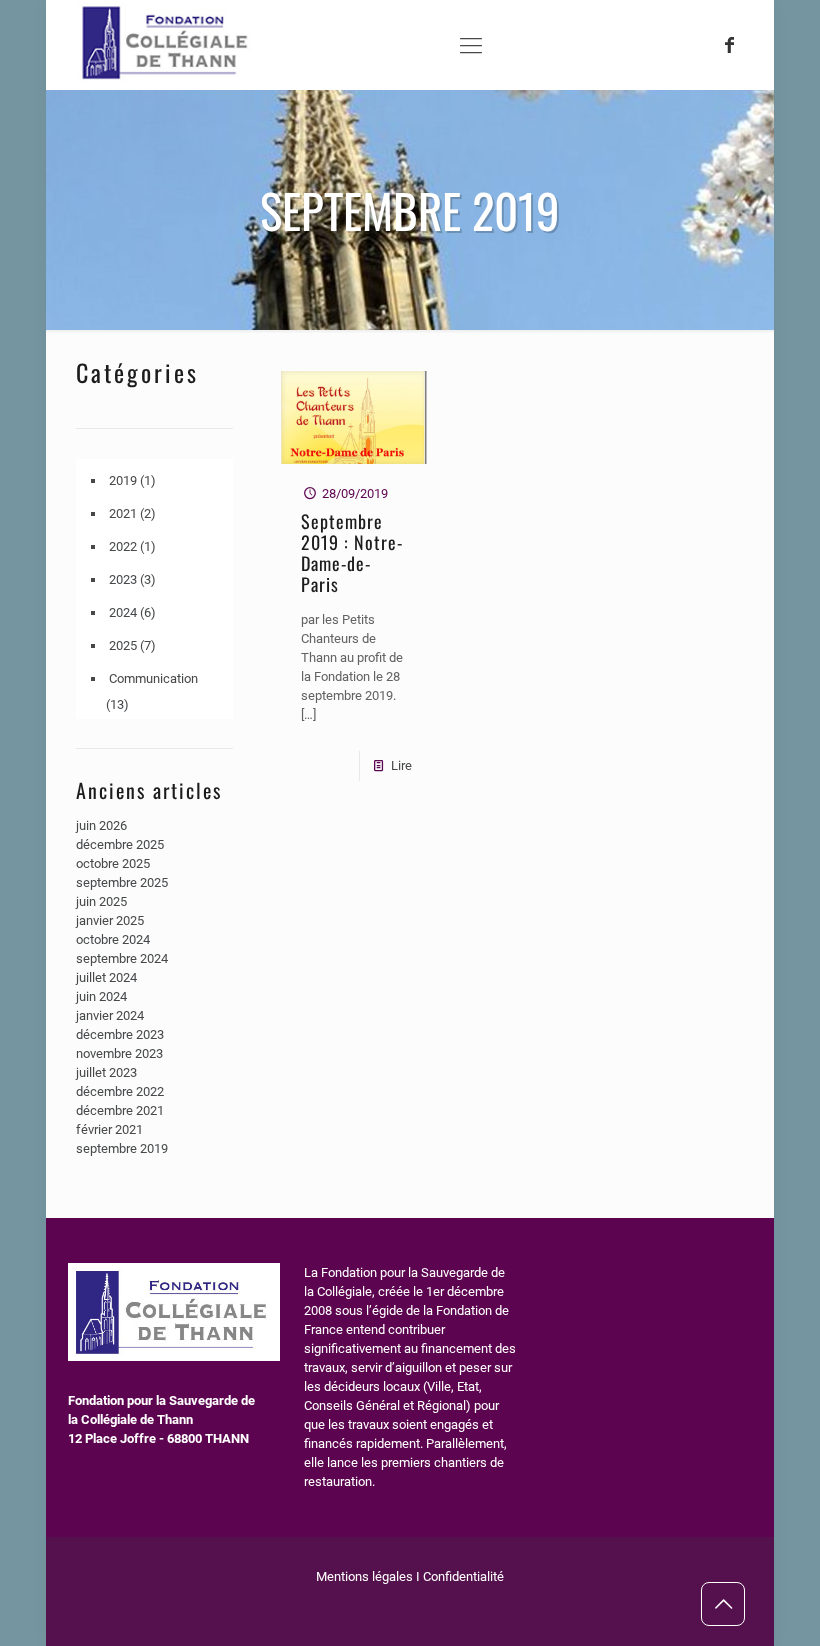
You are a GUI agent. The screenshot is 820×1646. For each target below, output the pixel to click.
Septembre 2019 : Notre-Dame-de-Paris (352, 552)
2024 (123, 612)
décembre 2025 (120, 844)
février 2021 (109, 1129)
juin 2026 (101, 825)
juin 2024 (101, 996)
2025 (123, 645)
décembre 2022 (120, 1091)
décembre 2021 (120, 1110)
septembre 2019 (122, 1148)
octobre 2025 (113, 863)
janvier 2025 (110, 920)
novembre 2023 (119, 1053)
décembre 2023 (120, 1034)
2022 (123, 546)
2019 (123, 480)
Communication (153, 678)
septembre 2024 (122, 958)
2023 (123, 579)
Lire (401, 765)
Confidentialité (463, 1576)
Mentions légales (364, 1576)
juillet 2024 (106, 977)
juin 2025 (101, 901)
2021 (123, 513)
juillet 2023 (106, 1072)
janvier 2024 (110, 1015)
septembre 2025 (122, 882)
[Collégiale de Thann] (167, 80)
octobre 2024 (113, 939)
